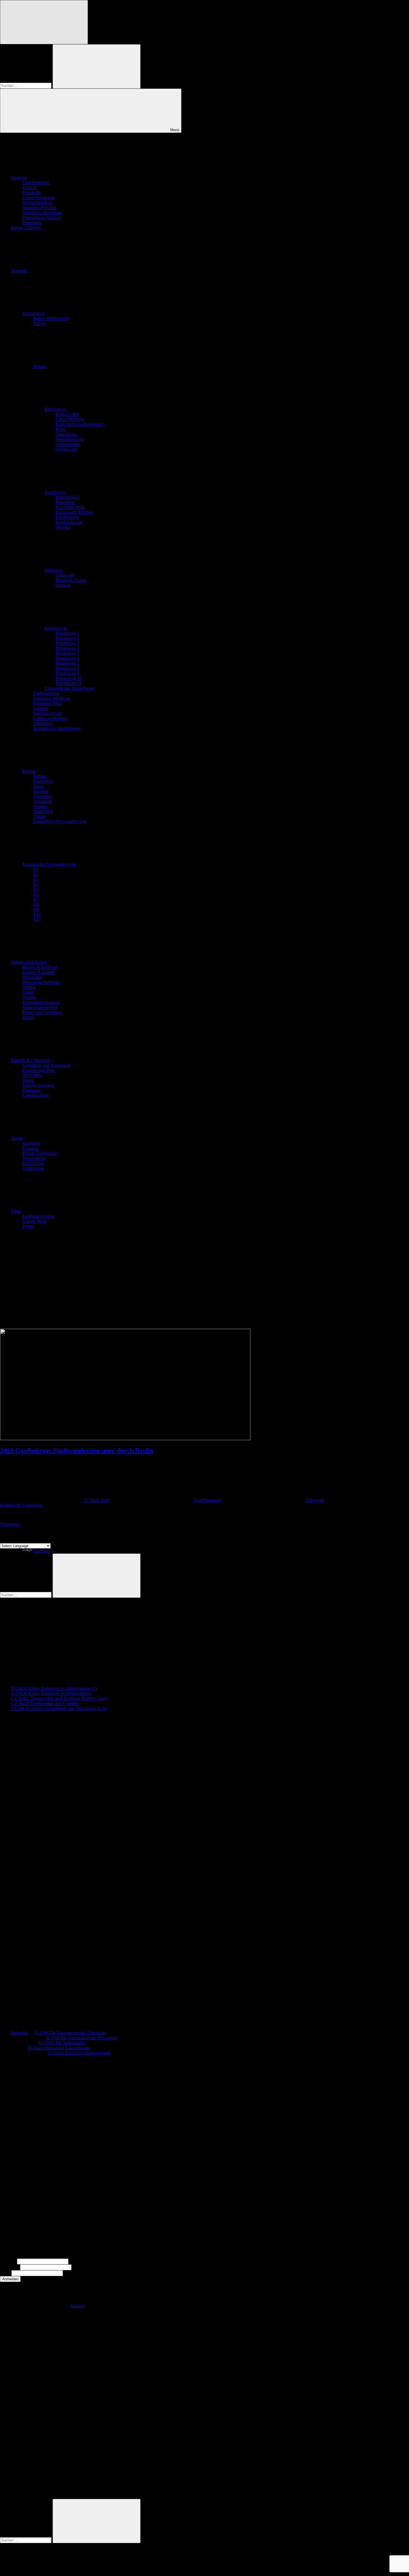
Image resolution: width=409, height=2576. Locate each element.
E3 (36, 879)
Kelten (28, 1017)
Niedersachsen (46, 693)
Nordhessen (55, 492)
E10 (37, 914)
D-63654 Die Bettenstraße (62, 2043)
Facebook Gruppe (38, 1216)
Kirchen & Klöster (39, 972)
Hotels (28, 1080)
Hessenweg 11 (68, 683)
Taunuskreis (66, 434)
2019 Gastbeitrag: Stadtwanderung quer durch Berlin (77, 1450)
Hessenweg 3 (67, 643)
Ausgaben (31, 1143)
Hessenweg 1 (67, 633)
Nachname (9, 2267)
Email (5, 2273)
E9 (36, 909)
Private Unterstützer (40, 1153)
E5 (36, 889)
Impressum (32, 223)
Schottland (43, 801)
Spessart (63, 585)
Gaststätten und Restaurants (46, 1065)
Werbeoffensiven (37, 203)
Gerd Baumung (207, 1500)
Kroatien (41, 791)
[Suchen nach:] (26, 85)
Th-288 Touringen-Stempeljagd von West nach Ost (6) (59, 1708)
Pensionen (31, 1090)
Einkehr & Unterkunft (30, 1060)
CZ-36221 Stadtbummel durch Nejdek (45, 1703)
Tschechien (43, 811)
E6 (36, 894)
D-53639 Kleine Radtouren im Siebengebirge (51, 1693)
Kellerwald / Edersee (74, 512)
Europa (29, 771)
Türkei (39, 816)
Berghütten (32, 1075)
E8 (36, 904)
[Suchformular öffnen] (44, 22)
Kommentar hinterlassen (21, 1505)
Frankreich (43, 781)
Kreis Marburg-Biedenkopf (80, 424)
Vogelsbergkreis (70, 439)
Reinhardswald (69, 522)
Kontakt (29, 188)
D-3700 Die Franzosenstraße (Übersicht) (70, 2033)
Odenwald (65, 575)
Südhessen (54, 570)
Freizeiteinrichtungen (41, 1002)
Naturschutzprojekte (40, 1007)
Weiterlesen (10, 1524)
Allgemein (315, 1500)
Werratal (63, 527)
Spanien (40, 806)
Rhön (61, 429)
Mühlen (29, 987)
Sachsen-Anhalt (47, 713)
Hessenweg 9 (67, 673)
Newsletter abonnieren (42, 213)
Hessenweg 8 (67, 668)
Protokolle (31, 193)
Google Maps (34, 1221)
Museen (29, 997)
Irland (39, 786)
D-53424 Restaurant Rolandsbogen (59, 2048)
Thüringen (43, 723)
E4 (36, 884)
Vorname (8, 2261)
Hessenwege (56, 628)
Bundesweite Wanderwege (57, 728)
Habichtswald (68, 497)
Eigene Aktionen (26, 228)
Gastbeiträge (33, 1168)
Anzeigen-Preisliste (39, 208)
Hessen (40, 366)
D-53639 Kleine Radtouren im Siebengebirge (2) (54, 1688)
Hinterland (65, 502)
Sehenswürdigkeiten (29, 962)
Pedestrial (20, 2033)
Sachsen (41, 708)
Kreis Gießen (67, 414)
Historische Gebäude (41, 982)
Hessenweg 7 (67, 663)
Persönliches (33, 1163)
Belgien (40, 776)
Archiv (17, 1138)
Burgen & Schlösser (40, 967)
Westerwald (66, 449)
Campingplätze (35, 1095)
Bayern (40, 323)
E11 (37, 919)
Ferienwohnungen (38, 1085)
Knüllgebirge (67, 517)
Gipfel (28, 992)
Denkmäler (32, 977)
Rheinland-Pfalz (48, 703)
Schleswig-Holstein (50, 718)
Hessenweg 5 (67, 653)
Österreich (42, 796)
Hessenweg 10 (69, 678)
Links (16, 1211)
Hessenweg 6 (67, 658)
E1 (36, 869)
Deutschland (33, 313)
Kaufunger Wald (70, 507)
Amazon (77, 2306)
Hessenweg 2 (67, 638)
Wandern (19, 271)
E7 (36, 899)
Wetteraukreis (68, 444)
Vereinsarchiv (34, 1158)
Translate (41, 1551)
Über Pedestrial (36, 183)
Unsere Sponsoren (38, 198)
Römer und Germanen (42, 1012)
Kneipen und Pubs (39, 1070)
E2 (36, 874)
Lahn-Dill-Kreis (70, 419)
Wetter (28, 1226)
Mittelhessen (56, 409)
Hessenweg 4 (67, 648)
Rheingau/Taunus (71, 580)
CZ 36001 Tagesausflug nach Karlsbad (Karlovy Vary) (59, 1698)
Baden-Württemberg (51, 318)
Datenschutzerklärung (41, 218)
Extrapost (31, 1148)
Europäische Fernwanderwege (60, 821)
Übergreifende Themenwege (70, 688)
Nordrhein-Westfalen (52, 698)
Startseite (19, 178)
